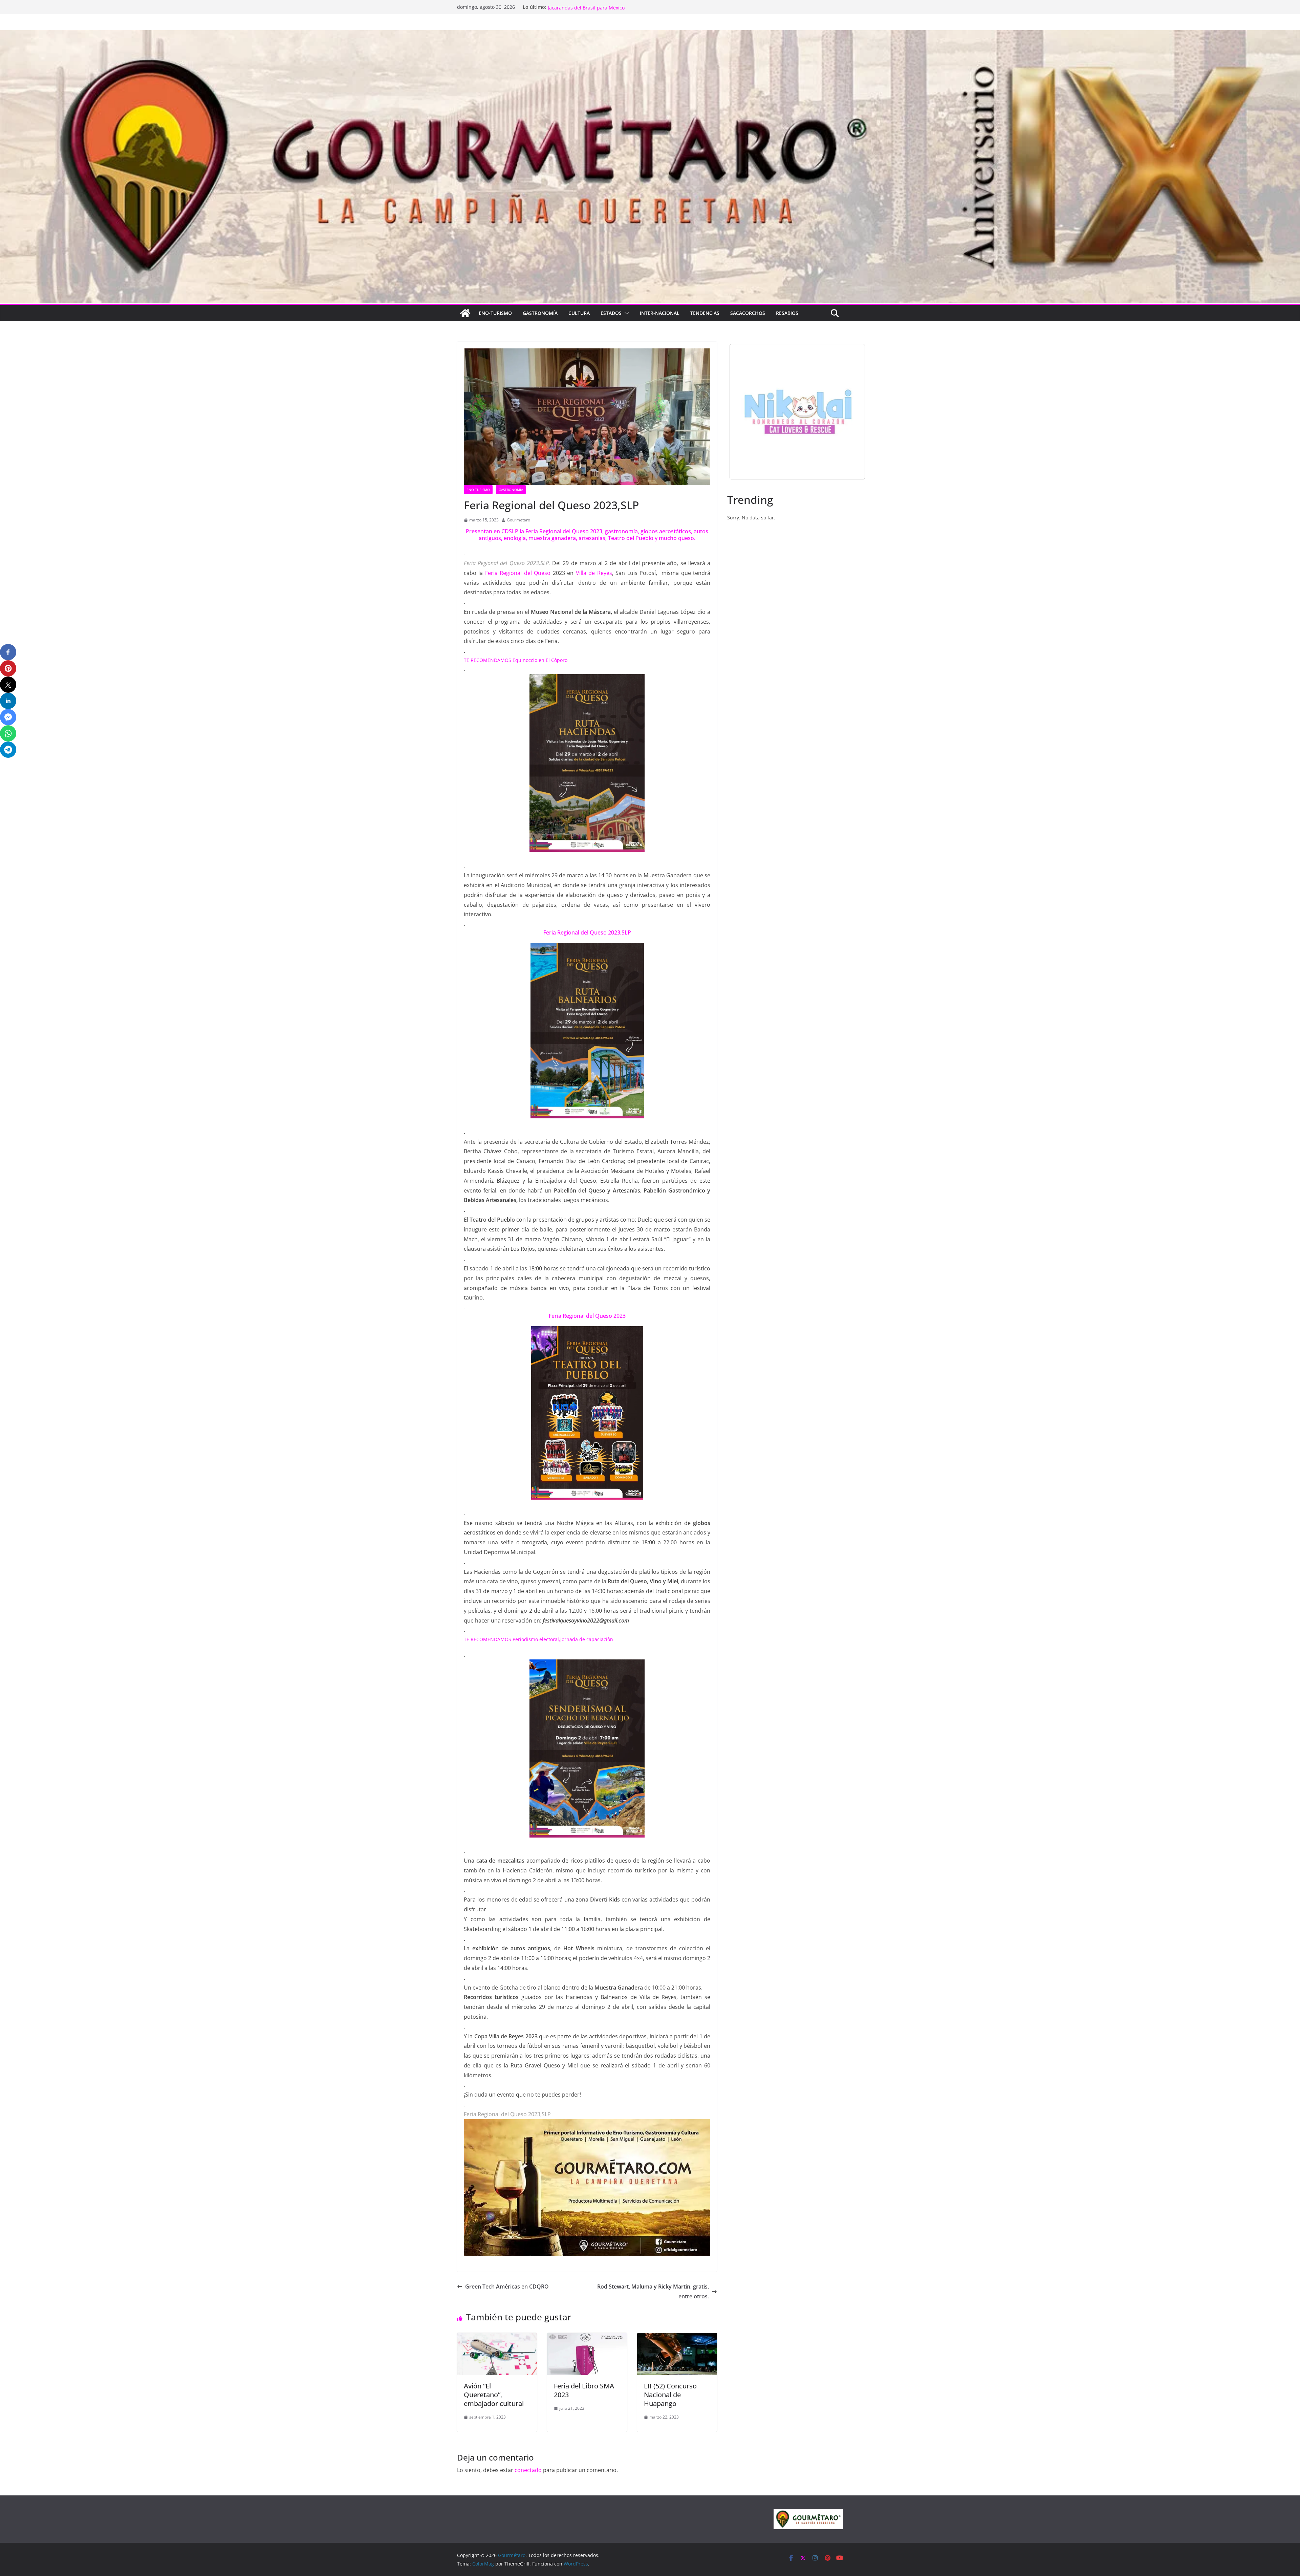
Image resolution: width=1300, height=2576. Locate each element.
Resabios (787, 313)
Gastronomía (540, 313)
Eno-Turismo (495, 313)
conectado (528, 2470)
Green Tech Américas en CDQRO (507, 2287)
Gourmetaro (518, 520)
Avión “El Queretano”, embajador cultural (494, 2395)
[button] (625, 313)
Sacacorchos (748, 313)
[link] (518, 573)
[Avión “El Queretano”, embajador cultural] (497, 2338)
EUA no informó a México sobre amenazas (595, 7)
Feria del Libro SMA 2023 (584, 2390)
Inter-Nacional (660, 313)
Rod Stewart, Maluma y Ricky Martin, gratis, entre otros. (653, 2291)
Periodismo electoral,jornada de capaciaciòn (562, 1639)
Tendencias (705, 313)
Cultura (579, 313)
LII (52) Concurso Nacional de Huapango (670, 2395)
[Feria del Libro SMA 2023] (587, 2338)
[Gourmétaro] (465, 313)
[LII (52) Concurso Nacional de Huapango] (677, 2338)
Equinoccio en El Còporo (540, 660)
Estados (611, 313)
